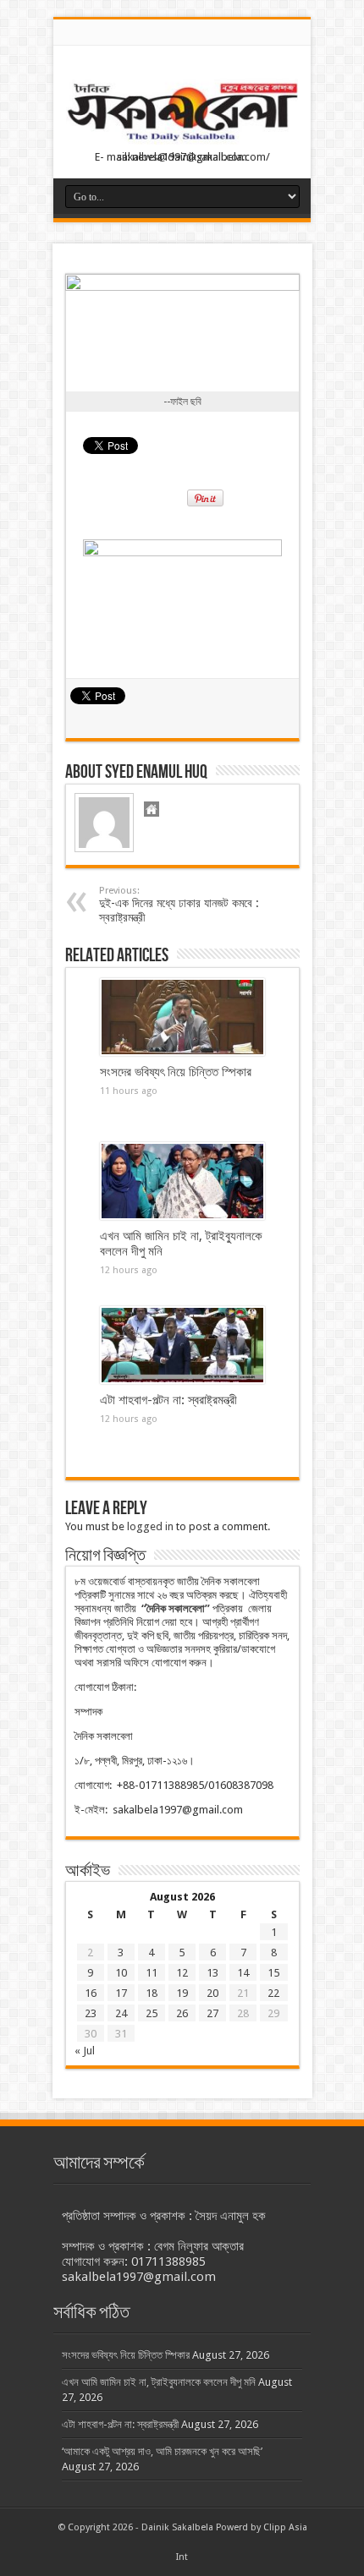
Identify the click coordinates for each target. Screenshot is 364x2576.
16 (91, 1993)
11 (152, 1973)
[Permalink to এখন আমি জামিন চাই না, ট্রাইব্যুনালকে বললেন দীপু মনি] (182, 1181)
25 (152, 2013)
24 (121, 2013)
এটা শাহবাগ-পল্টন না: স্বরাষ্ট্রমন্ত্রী (168, 1400)
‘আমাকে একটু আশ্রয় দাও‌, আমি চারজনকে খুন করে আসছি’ (162, 2451)
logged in (150, 1526)
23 (91, 2013)
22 (273, 1993)
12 (182, 1973)
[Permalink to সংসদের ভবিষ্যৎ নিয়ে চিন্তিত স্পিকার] (182, 1017)
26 (182, 2013)
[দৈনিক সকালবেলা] (182, 114)
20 (212, 1993)
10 (121, 1973)
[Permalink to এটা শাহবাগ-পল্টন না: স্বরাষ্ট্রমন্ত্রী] (182, 1345)
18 (152, 1993)
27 (212, 2013)
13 (212, 1973)
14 (243, 1973)
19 (182, 1993)
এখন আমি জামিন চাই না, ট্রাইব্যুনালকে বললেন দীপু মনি (159, 2382)
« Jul (85, 2051)
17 (121, 1993)
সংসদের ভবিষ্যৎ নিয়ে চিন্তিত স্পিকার (176, 1072)
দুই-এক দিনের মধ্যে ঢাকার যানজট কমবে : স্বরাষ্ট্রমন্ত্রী (179, 905)
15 (273, 1973)
